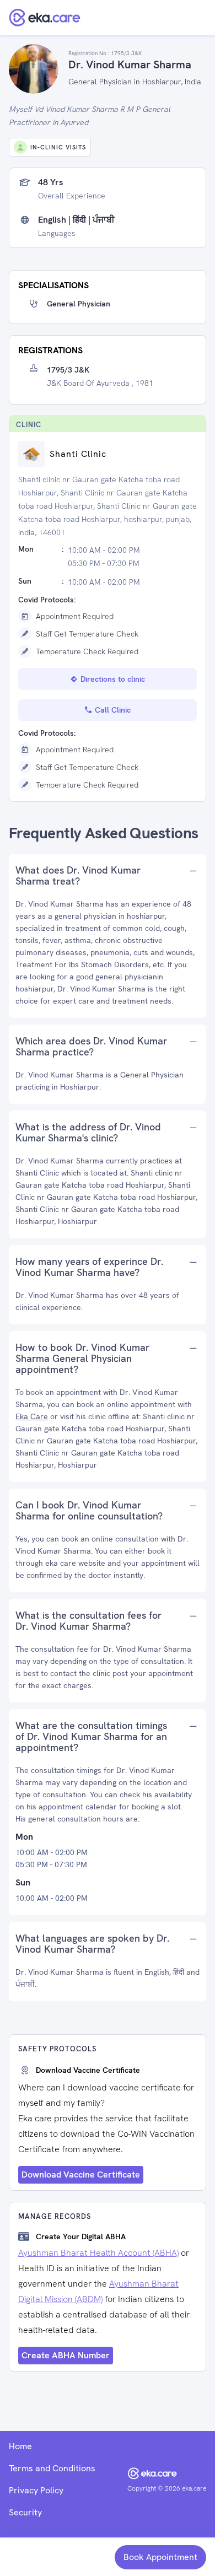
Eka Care (32, 1416)
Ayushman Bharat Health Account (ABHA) (98, 2253)
